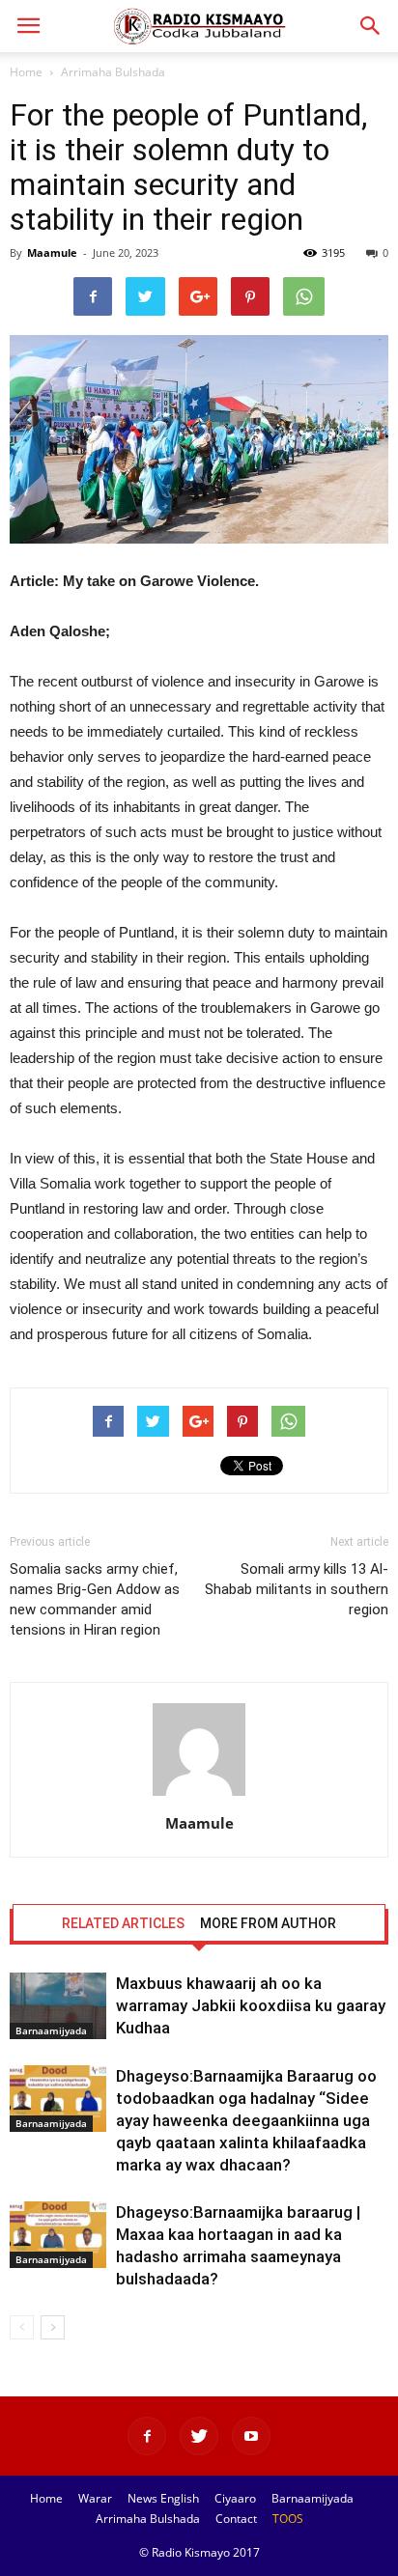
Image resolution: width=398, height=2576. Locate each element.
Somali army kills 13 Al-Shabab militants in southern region (297, 1589)
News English (163, 2498)
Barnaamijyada (51, 2030)
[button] (371, 26)
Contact (236, 2519)
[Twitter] (199, 2436)
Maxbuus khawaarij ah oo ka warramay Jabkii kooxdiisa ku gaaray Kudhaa (251, 2005)
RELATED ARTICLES (123, 1923)
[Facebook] (147, 2436)
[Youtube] (251, 2436)
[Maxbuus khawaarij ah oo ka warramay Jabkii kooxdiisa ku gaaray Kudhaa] (58, 2006)
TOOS (288, 2519)
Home (26, 72)
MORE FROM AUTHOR (268, 1923)
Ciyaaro (235, 2498)
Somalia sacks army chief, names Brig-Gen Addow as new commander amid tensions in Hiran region (95, 1599)
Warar (95, 2498)
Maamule (52, 252)
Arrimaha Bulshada (113, 72)
